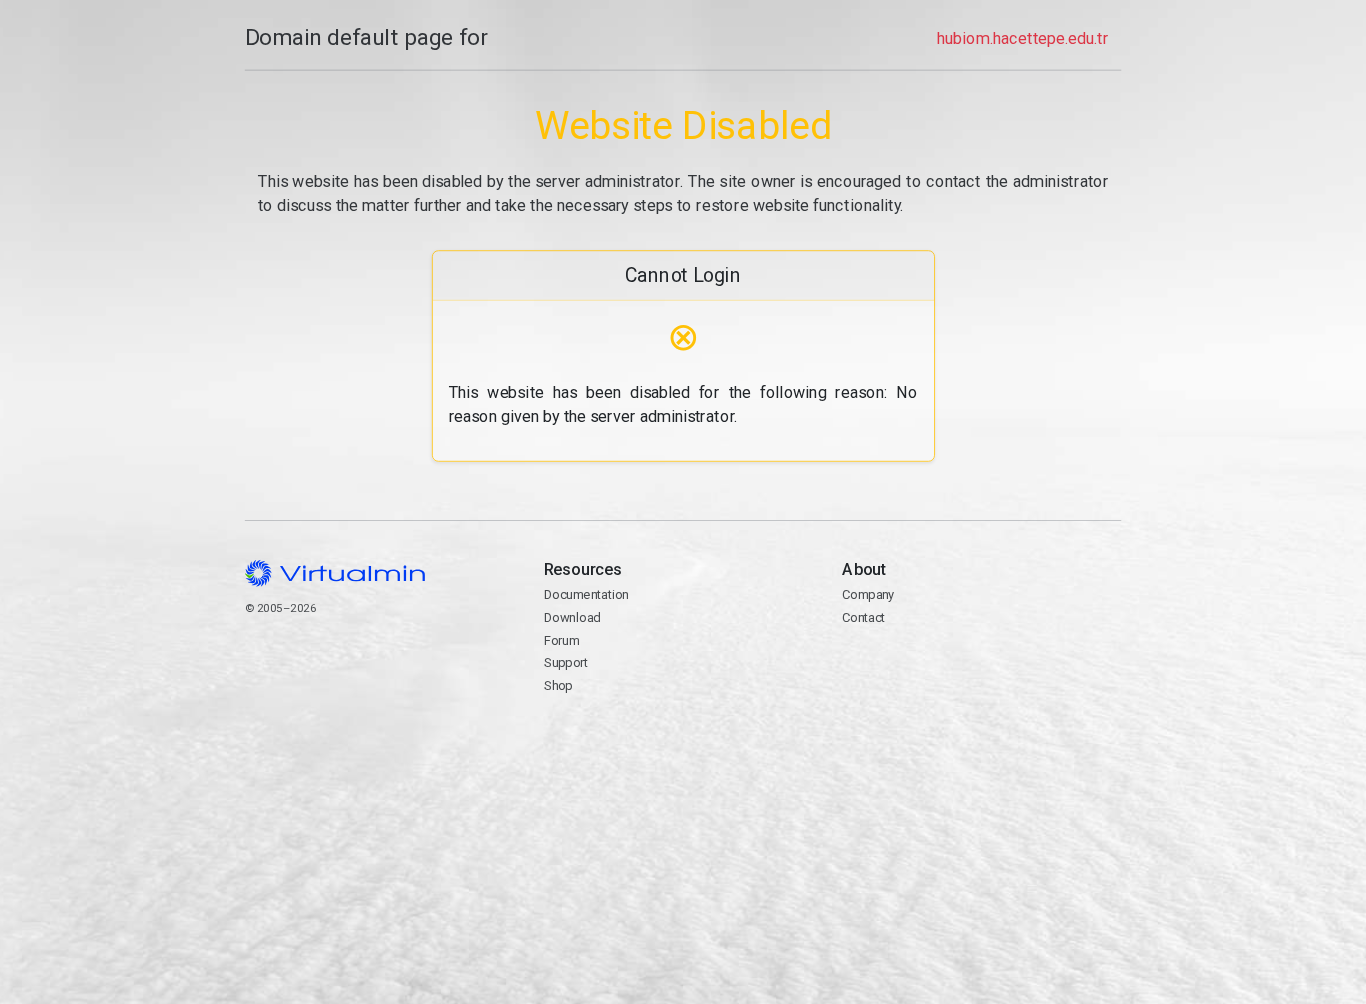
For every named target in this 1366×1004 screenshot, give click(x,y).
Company (868, 594)
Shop (557, 685)
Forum (561, 640)
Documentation (585, 594)
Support (565, 662)
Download (571, 617)
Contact (863, 617)
